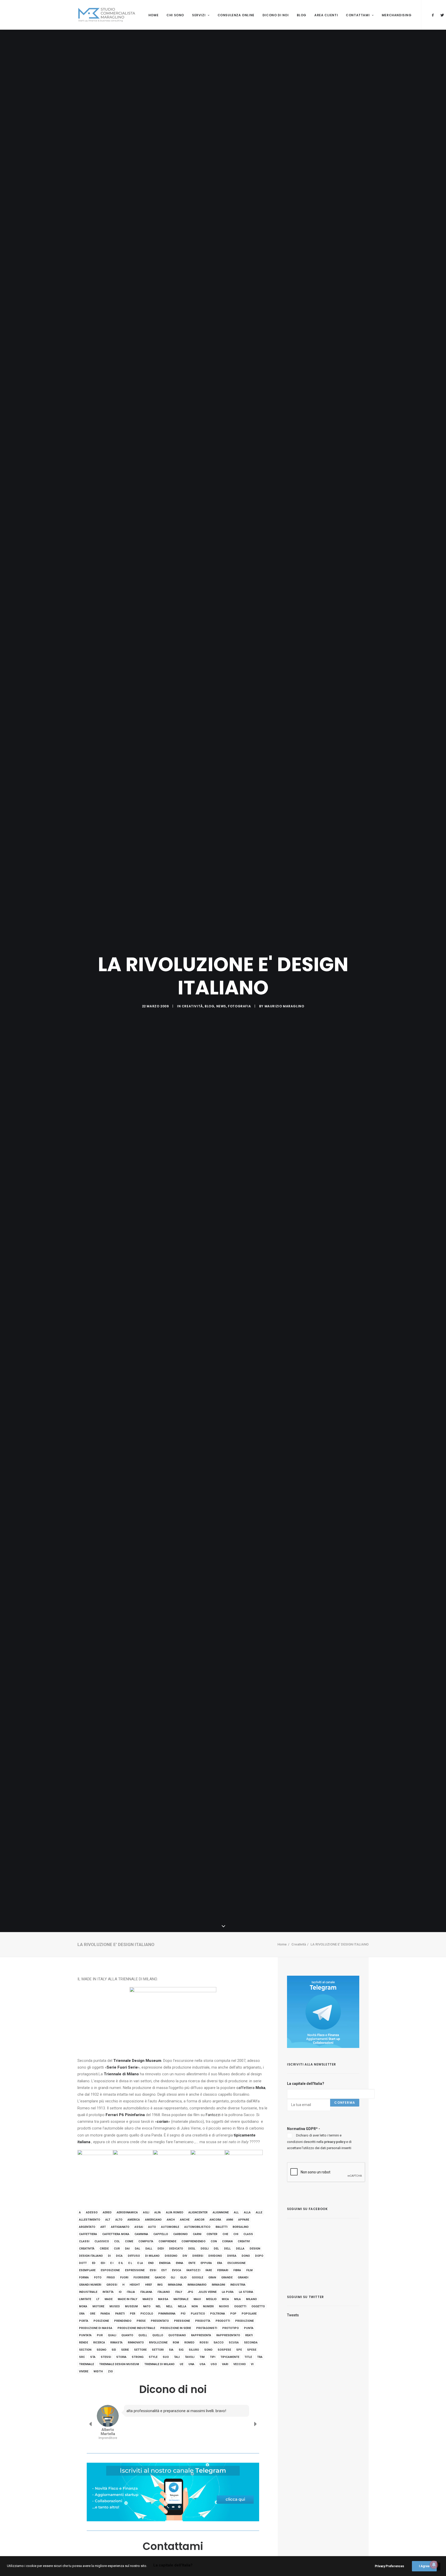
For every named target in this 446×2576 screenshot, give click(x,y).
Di (109, 2256)
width (98, 2371)
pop (233, 2314)
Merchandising (397, 15)
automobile (170, 2227)
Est (164, 2270)
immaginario (197, 2285)
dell (227, 2249)
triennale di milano (159, 2364)
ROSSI (204, 2343)
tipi (213, 2357)
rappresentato (228, 2335)
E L (130, 2263)
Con (214, 2241)
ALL (236, 2212)
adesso (92, 2212)
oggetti (240, 2306)
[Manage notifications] (434, 2565)
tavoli (190, 2357)
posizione (101, 2321)
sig (181, 2350)
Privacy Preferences (389, 2566)
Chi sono (175, 15)
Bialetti (221, 2227)
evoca (177, 2270)
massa (163, 2299)
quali (112, 2335)
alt (108, 2220)
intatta (108, 2292)
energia (165, 2263)
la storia (246, 2292)
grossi (112, 2285)
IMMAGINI (218, 2285)
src (82, 2357)
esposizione (110, 2270)
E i (112, 2263)
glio (183, 2278)
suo (166, 2357)
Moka (83, 2306)
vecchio (240, 2364)
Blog (302, 15)
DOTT (83, 2263)
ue (181, 2364)
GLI (173, 2278)
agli (146, 2212)
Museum (131, 2306)
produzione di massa (96, 2328)
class (248, 2234)
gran (212, 2278)
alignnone (221, 2212)
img (160, 2285)
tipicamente (230, 2357)
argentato (87, 2227)
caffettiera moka (116, 2234)
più (183, 2314)
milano (251, 2299)
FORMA (84, 2278)
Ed (94, 2263)
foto (98, 2278)
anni (230, 2220)
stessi (106, 2357)
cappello (161, 2234)
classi (84, 2241)
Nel (158, 2306)
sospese (224, 2350)
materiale (181, 2299)
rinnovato (136, 2343)
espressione (135, 2270)
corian (227, 2241)
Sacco (218, 2343)
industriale (88, 2292)
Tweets (293, 2315)
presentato (160, 2321)
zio (110, 2371)
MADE (109, 2299)
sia (171, 2350)
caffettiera (251, 2088)
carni (197, 2234)
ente (192, 2263)
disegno (171, 2256)
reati (249, 2335)
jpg (190, 2292)
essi (153, 2270)
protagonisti (207, 2328)
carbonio (180, 2234)
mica (225, 2299)
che (225, 2234)
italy (179, 2292)
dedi (161, 2249)
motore (98, 2306)
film (249, 2270)
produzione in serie (176, 2328)
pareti (120, 2314)
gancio (160, 2278)
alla (247, 2212)
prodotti (223, 2321)
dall (149, 2249)
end (151, 2263)
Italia (131, 2292)
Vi (252, 2364)
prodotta (203, 2321)
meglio (211, 2299)
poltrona (218, 2314)
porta (84, 2321)
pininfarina (167, 2314)
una (191, 2364)
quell (143, 2335)
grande (227, 2278)
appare (244, 2220)
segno (101, 2350)
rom (176, 2343)
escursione (236, 2263)
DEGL (192, 2249)
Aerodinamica (127, 2212)
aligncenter (198, 2212)
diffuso (134, 2256)
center (212, 2234)
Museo (115, 2306)
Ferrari (223, 2270)
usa (202, 2364)
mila (237, 2299)
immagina (175, 2285)
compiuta (146, 2241)
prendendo (123, 2321)
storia (121, 2357)
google (197, 2278)
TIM (202, 2357)
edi (103, 2263)
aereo (107, 2212)
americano (153, 2220)
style (153, 2357)
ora (82, 2314)
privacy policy (335, 2142)
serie (125, 2350)
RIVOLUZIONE (158, 2343)
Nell (169, 2306)
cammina (141, 2234)
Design (255, 2249)
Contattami (358, 15)
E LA (140, 2263)
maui (197, 2299)
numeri (208, 2306)
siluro (194, 2350)
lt (98, 2299)
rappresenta (201, 2335)
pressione (182, 2321)
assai (139, 2227)
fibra (237, 2270)
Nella (182, 2306)
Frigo (111, 2278)
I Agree (424, 2566)
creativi (244, 2241)
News (221, 1006)
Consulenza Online (236, 15)
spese (252, 2350)
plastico (198, 2314)
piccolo (147, 2314)
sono (208, 2350)
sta (93, 2357)
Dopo (259, 2256)
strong (138, 2357)
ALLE (259, 2212)
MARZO (148, 2299)
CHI (236, 2234)
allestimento (90, 2220)
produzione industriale (136, 2328)
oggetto (258, 2306)
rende (83, 2343)
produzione (244, 2321)
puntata (85, 2335)
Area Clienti (326, 15)
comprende (167, 2241)
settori (158, 2350)
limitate (85, 2299)
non (195, 2306)
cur (117, 2249)
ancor (200, 2220)
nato (147, 2306)
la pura (228, 2292)
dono (246, 2256)
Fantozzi (213, 2115)
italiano (164, 2292)
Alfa (158, 2212)
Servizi (199, 15)
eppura (206, 2263)
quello (158, 2335)
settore (140, 2350)
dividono (215, 2256)
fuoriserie (141, 2278)
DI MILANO (152, 2256)
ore (93, 2314)
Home (153, 15)
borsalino (241, 2227)
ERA (220, 2263)
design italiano (91, 2256)
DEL (216, 2249)
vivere (84, 2371)
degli (205, 2249)
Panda (105, 2314)
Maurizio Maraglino (284, 1006)
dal (137, 2249)
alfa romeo (175, 2212)
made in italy (128, 2299)
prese (141, 2321)
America (134, 2220)
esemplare (87, 2270)
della (240, 2249)
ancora (215, 2220)
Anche (185, 2220)
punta (249, 2328)
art (103, 2227)
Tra (260, 2357)
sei (114, 2350)
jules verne (207, 2292)
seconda (251, 2343)
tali (177, 2357)
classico (102, 2241)
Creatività (192, 1006)
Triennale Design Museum (119, 2364)
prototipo (230, 2328)
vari (225, 2364)
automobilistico (197, 2227)
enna (180, 2263)
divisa (232, 2256)
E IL (121, 2263)
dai (127, 2249)
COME (129, 2241)
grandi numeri (90, 2285)
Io (120, 2292)
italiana (146, 2292)
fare (209, 2270)
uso (214, 2364)
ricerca (99, 2343)
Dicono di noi (276, 15)
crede (104, 2249)
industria (238, 2285)
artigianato (120, 2227)
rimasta (116, 2343)
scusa (234, 2343)
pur (100, 2335)
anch (171, 2220)
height (135, 2285)
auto (152, 2227)
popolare (249, 2314)
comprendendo (193, 2241)
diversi (198, 2256)
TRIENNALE (86, 2364)
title (248, 2357)
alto (119, 2220)
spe (239, 2350)
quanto (127, 2335)
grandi (243, 2278)
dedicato (176, 2249)
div (185, 2256)
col (117, 2241)
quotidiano (177, 2335)
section (85, 2350)
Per (133, 2314)
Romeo (189, 2343)
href (149, 2285)
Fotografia (239, 1006)
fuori (124, 2278)
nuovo (224, 2306)
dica (119, 2256)
